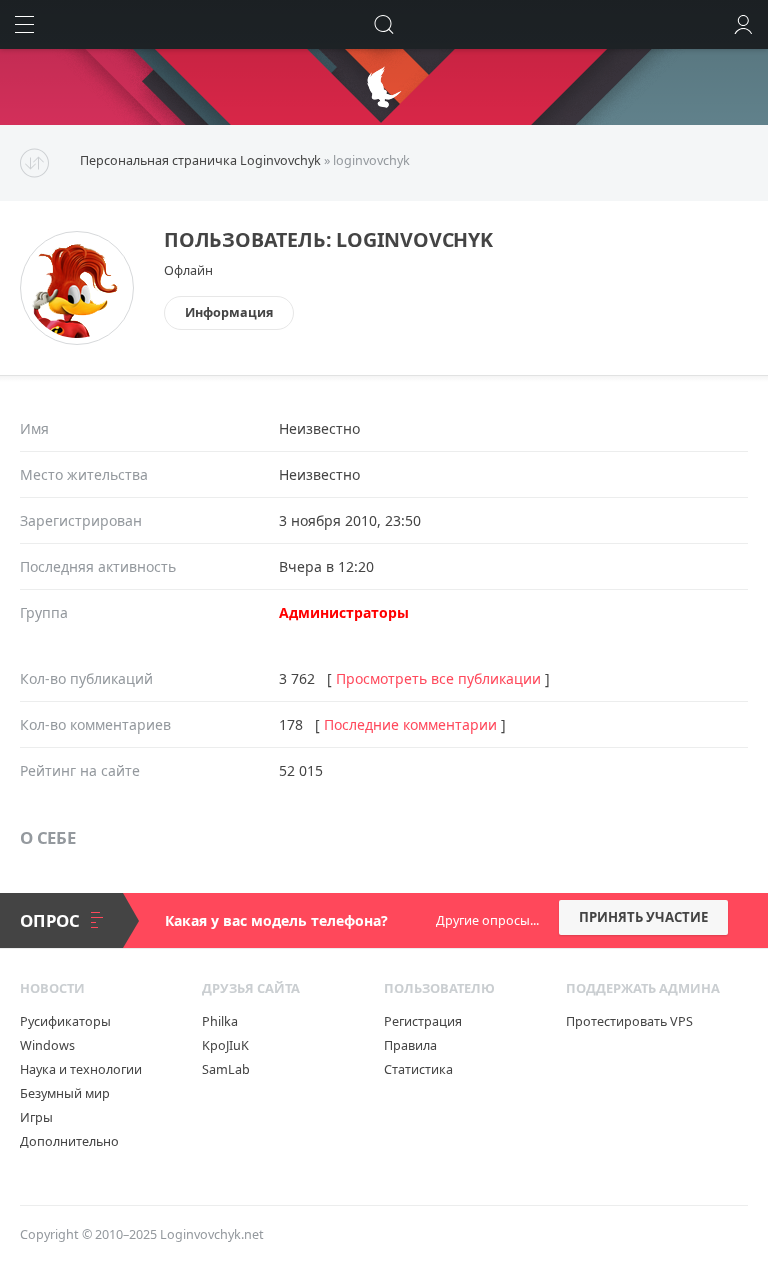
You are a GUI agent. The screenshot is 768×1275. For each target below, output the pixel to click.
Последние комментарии (410, 724)
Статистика (418, 1069)
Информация (229, 312)
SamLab (226, 1069)
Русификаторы (65, 1021)
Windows (47, 1045)
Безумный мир (65, 1093)
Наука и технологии (81, 1069)
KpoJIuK (225, 1045)
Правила (410, 1045)
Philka (220, 1021)
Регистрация (423, 1021)
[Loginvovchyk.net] (384, 87)
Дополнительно (69, 1141)
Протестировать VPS (629, 1021)
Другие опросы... (487, 920)
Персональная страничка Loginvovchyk (200, 160)
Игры (36, 1117)
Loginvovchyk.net (212, 1234)
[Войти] (743, 24)
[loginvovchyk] (77, 248)
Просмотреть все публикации (438, 678)
